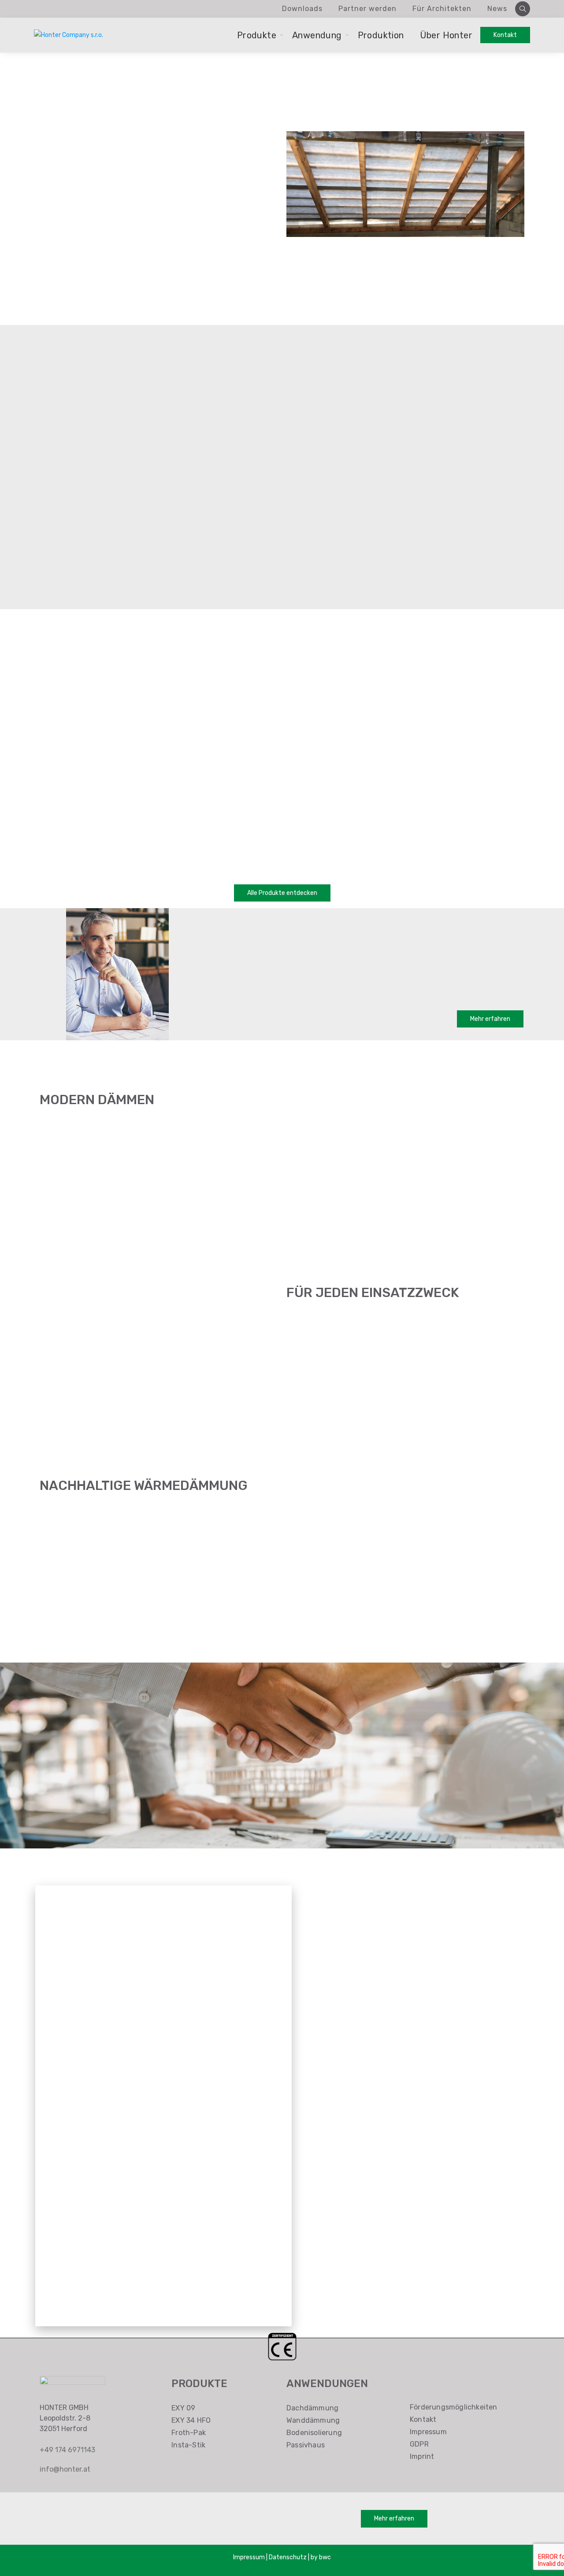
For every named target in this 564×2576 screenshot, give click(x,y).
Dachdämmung (312, 2408)
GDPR (419, 2444)
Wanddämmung (313, 2420)
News (497, 9)
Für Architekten (442, 9)
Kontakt (423, 2419)
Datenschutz (288, 2557)
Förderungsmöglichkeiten (454, 2407)
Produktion (381, 35)
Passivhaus (306, 2445)
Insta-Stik (188, 2445)
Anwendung (317, 35)
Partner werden (367, 9)
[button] (282, 893)
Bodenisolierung (314, 2433)
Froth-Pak (189, 2433)
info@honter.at (65, 2469)
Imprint (422, 2456)
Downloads (302, 9)
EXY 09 (183, 2408)
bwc (325, 2557)
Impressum (428, 2432)
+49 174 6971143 (67, 2450)
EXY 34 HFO (191, 2420)
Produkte (257, 35)
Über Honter (446, 35)
